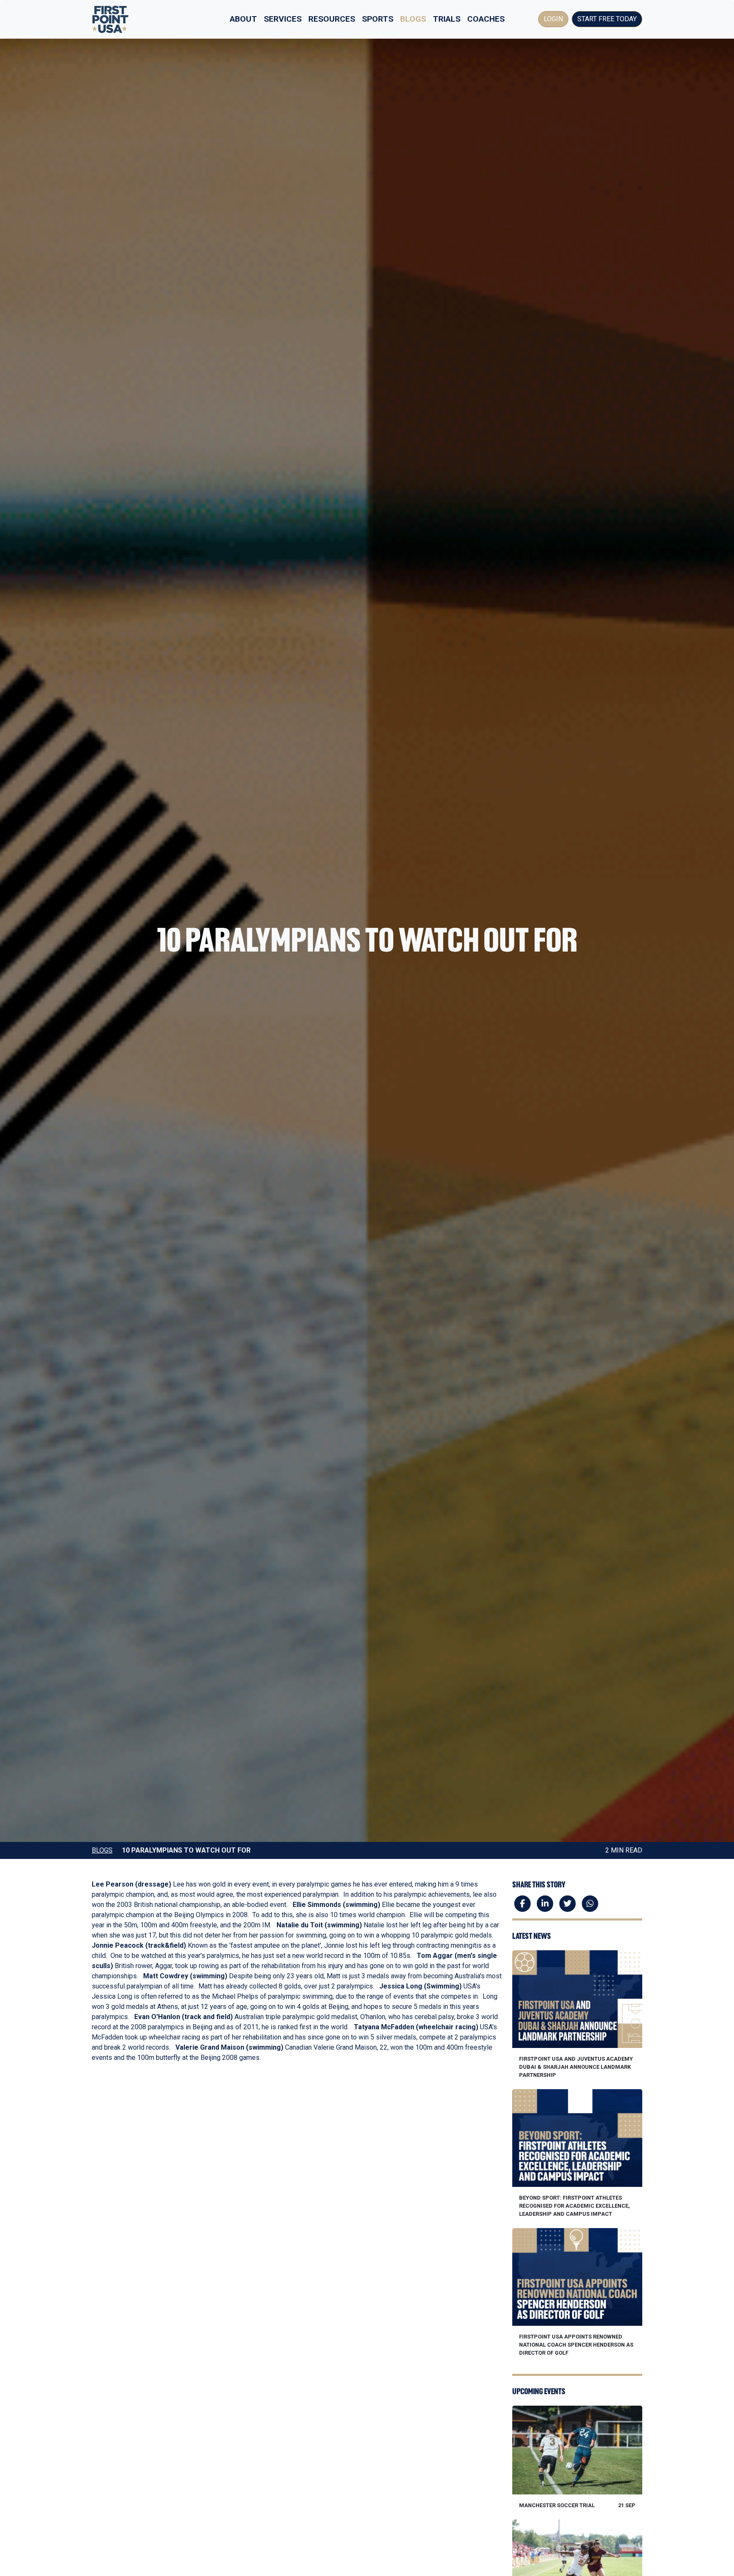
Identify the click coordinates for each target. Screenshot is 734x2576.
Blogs (413, 19)
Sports (378, 19)
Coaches (486, 19)
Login (553, 19)
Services (283, 19)
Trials (447, 19)
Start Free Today (607, 19)
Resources (332, 19)
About (243, 19)
